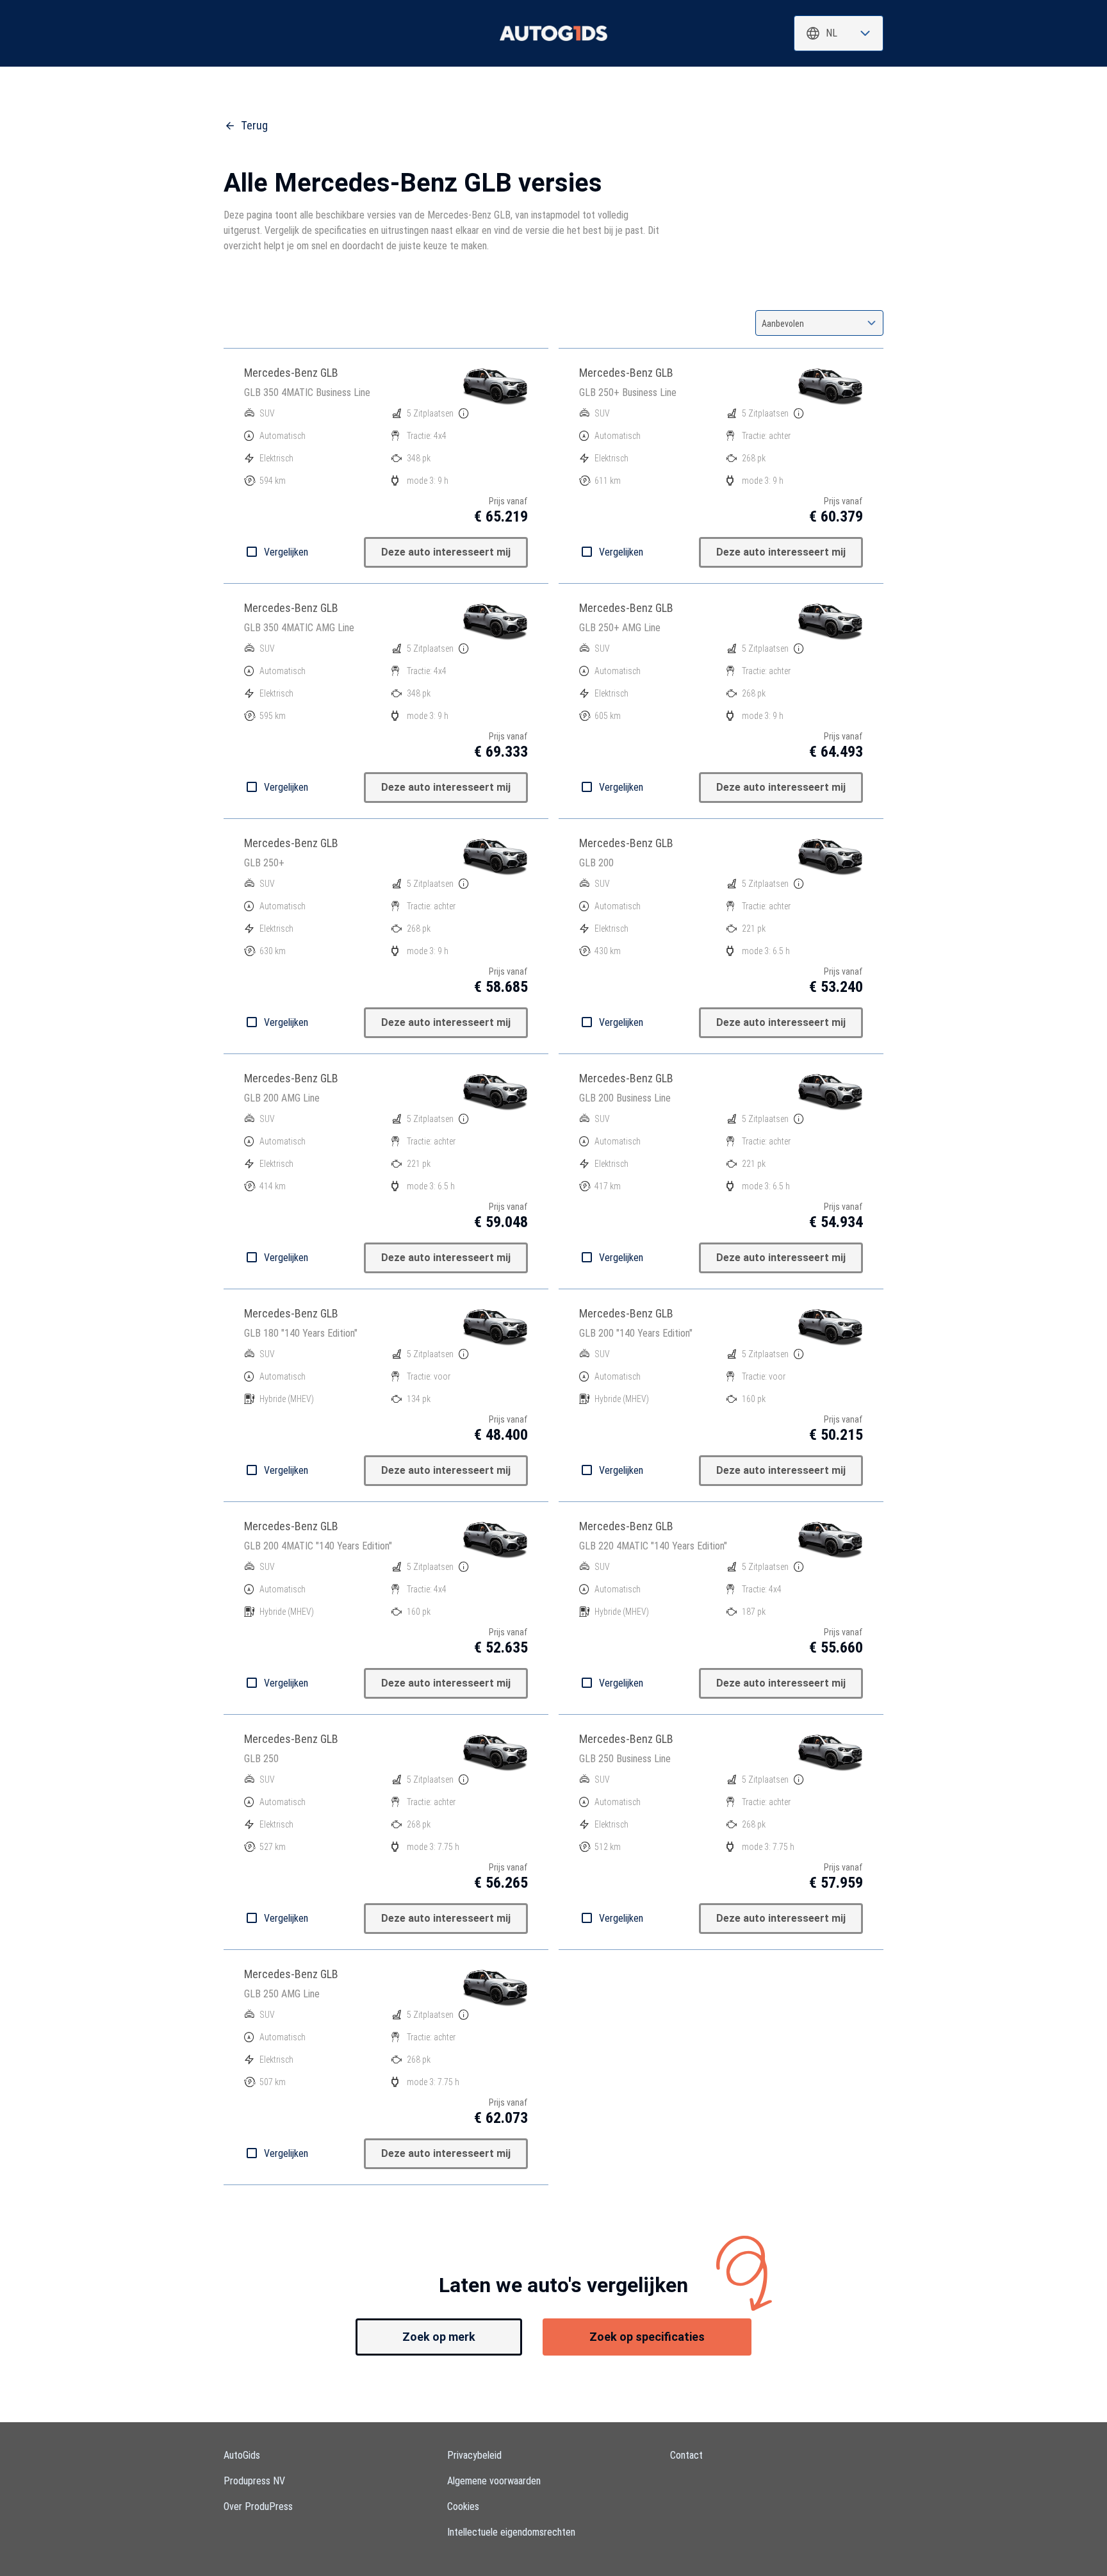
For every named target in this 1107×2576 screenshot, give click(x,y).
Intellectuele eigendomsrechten (511, 2532)
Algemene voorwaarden (494, 2481)
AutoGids (242, 2455)
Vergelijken (286, 552)
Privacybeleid (474, 2455)
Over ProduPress (258, 2506)
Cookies (463, 2506)
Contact (686, 2455)
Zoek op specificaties (647, 2337)
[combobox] (839, 33)
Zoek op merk (439, 2337)
